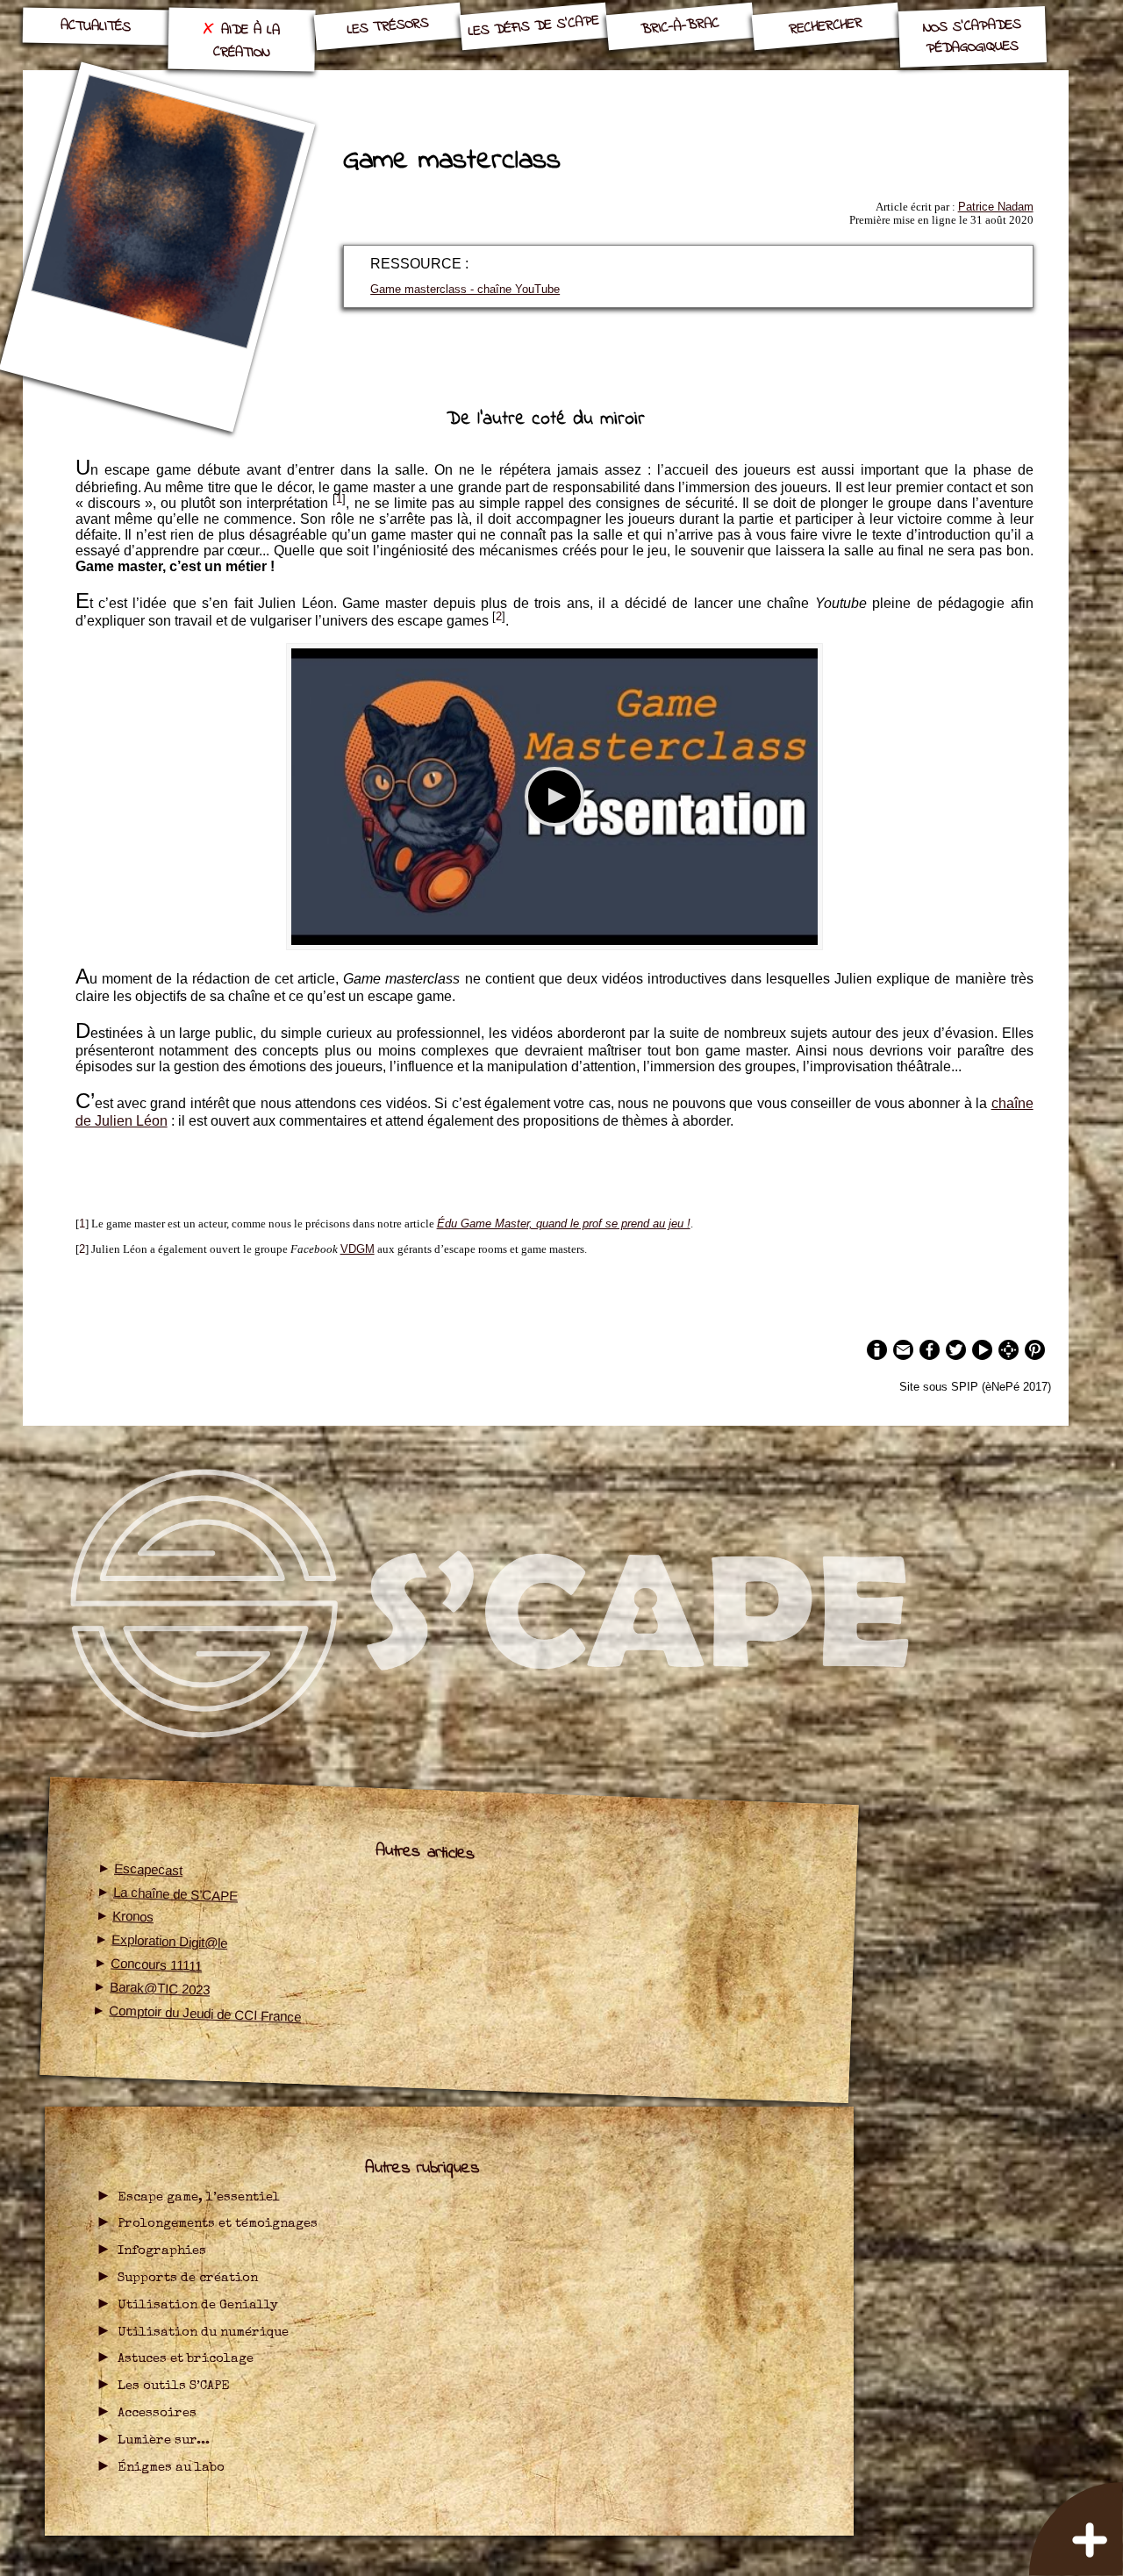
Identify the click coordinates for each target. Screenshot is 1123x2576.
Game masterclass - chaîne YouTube (465, 289)
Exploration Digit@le (170, 1941)
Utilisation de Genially (198, 2306)
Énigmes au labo (171, 2468)
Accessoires (157, 2414)
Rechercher (826, 26)
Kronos (133, 1917)
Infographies (162, 2251)
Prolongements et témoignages (218, 2224)
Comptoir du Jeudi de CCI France (205, 2013)
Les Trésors (388, 26)
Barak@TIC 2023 (160, 1988)
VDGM (358, 1249)
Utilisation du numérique (203, 2333)
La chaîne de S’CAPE (176, 1894)
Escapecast (149, 1870)
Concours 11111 (157, 1964)
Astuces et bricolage (186, 2359)
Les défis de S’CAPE (534, 27)
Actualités (96, 26)
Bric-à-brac (680, 26)
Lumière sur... (164, 2441)
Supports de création (188, 2279)
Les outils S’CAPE (174, 2386)
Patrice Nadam (996, 207)
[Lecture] (554, 797)
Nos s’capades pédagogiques (972, 37)
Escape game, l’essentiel (199, 2198)
